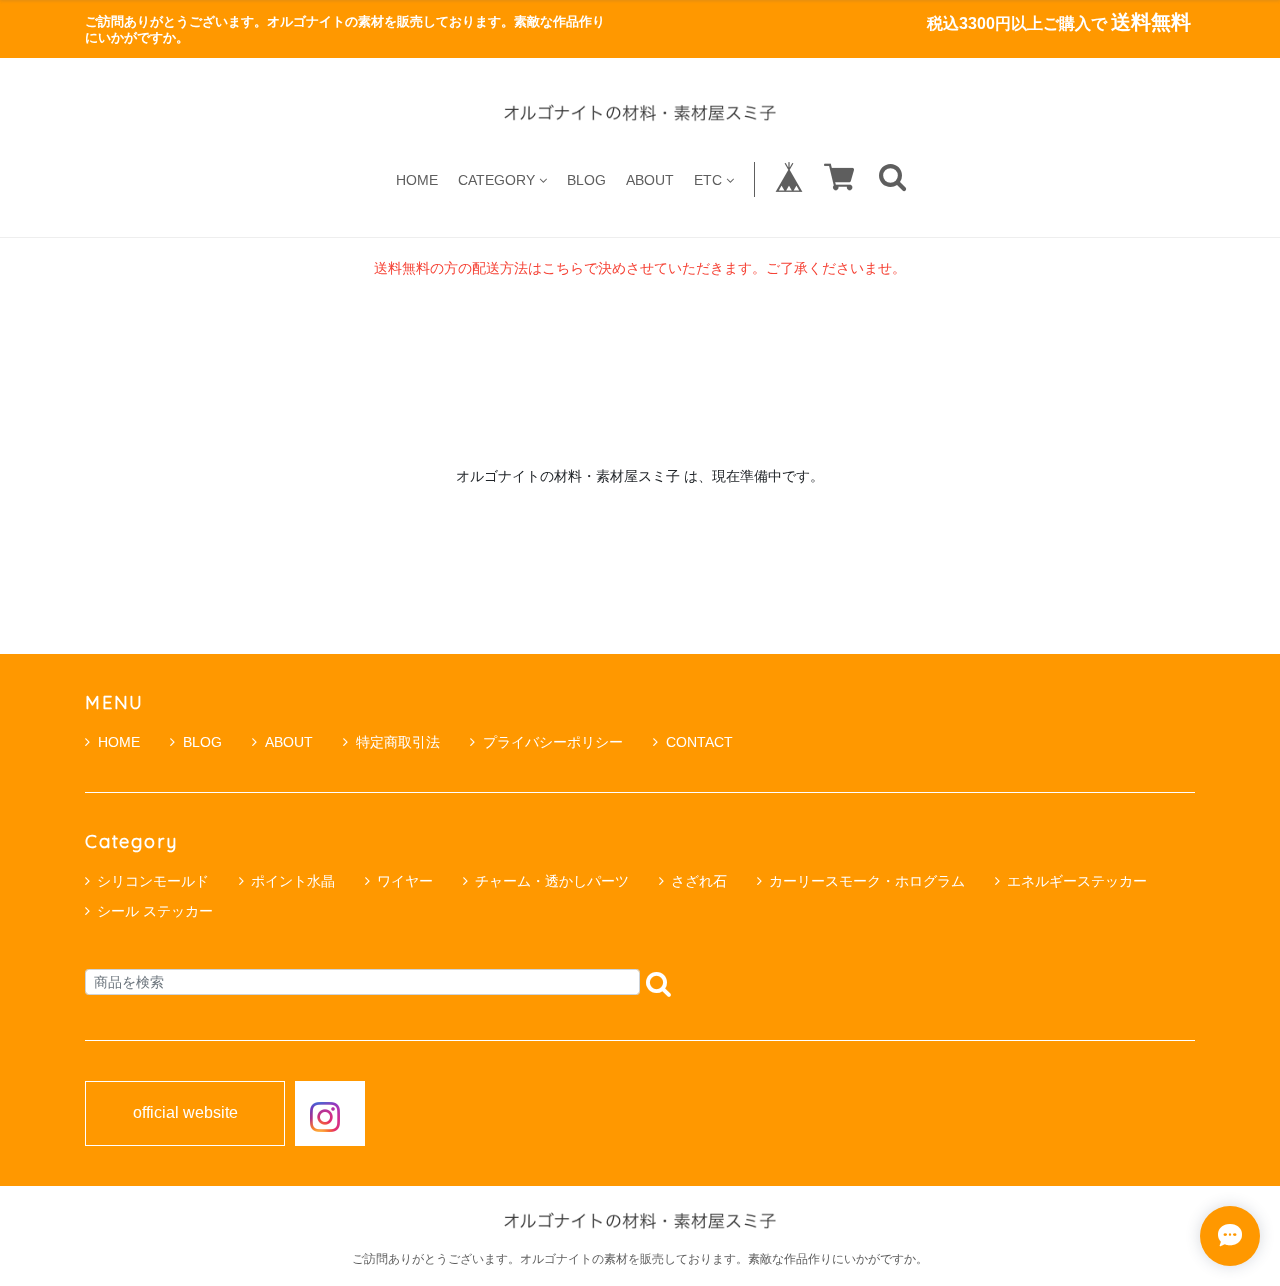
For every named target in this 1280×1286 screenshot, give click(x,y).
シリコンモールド (153, 881)
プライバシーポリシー (553, 742)
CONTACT (699, 742)
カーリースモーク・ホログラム (867, 881)
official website (185, 1113)
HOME (417, 179)
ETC (708, 179)
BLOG (586, 179)
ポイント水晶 (293, 881)
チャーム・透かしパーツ (552, 881)
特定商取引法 (398, 742)
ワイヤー (405, 881)
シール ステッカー (155, 911)
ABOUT (650, 179)
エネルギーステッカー (1077, 881)
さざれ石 (699, 881)
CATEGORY (496, 179)
